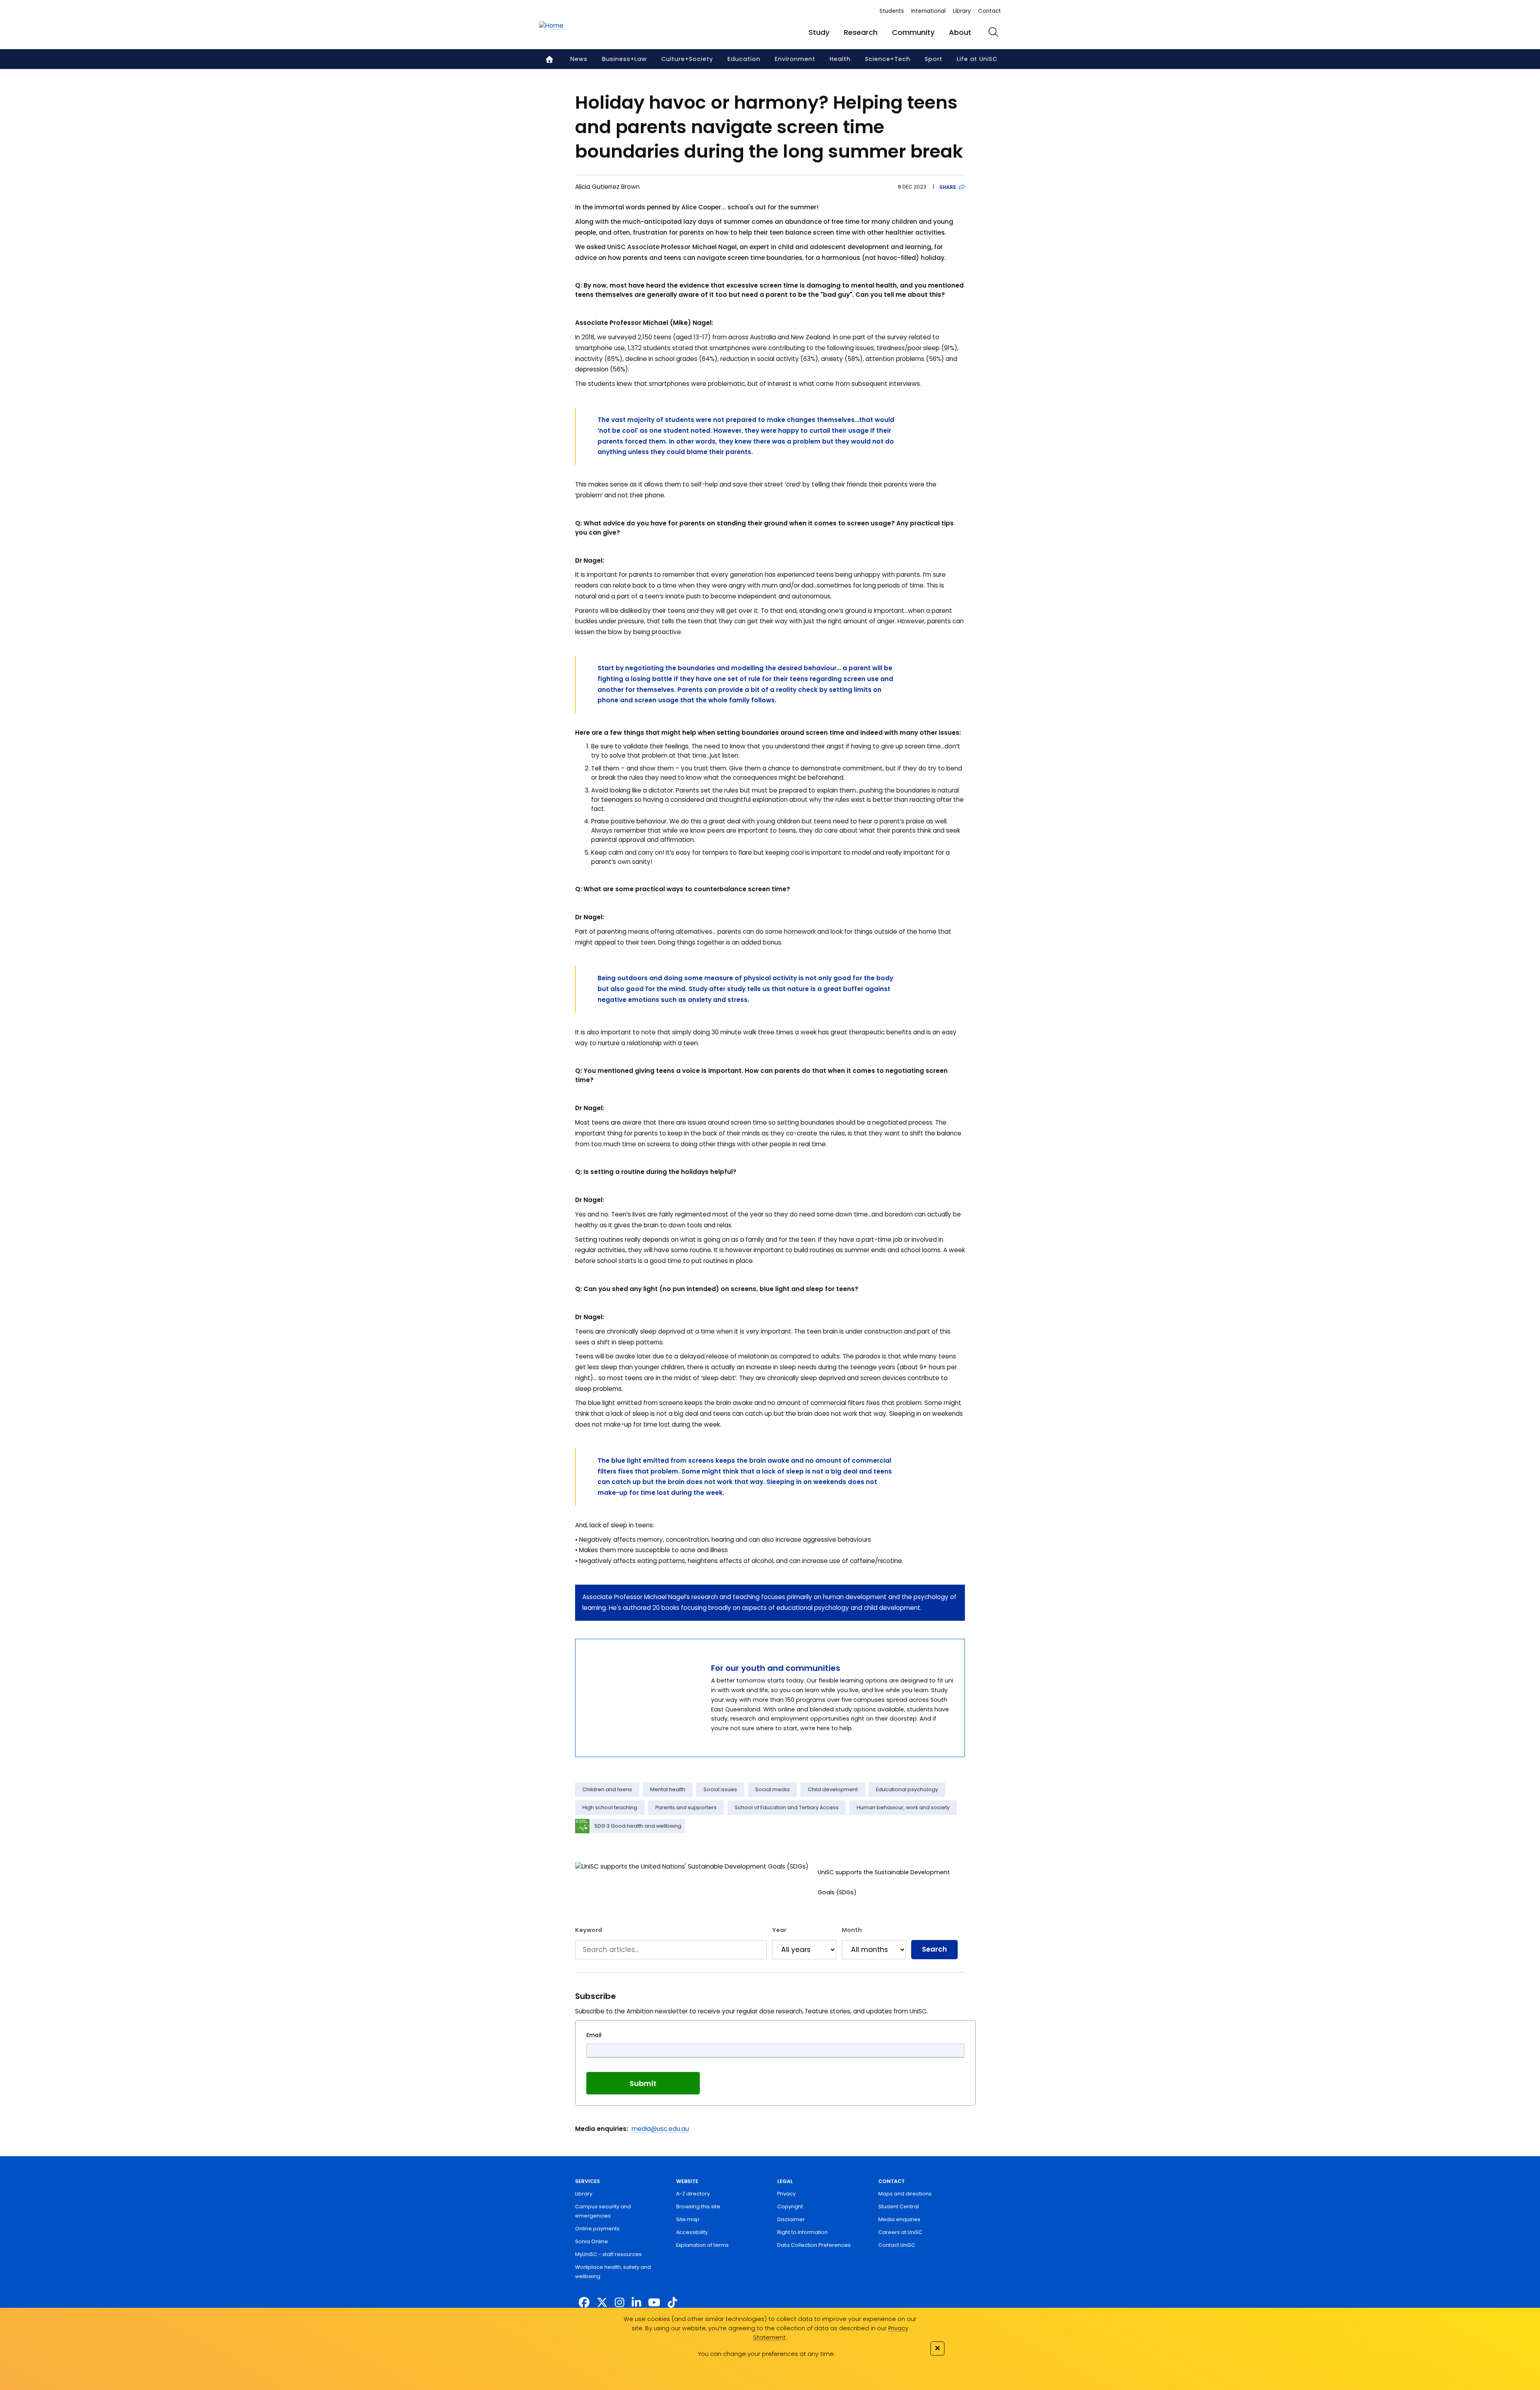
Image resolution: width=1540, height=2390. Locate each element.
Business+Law (624, 59)
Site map (688, 2219)
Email (594, 2035)
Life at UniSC (977, 59)
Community (913, 32)
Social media (772, 1789)
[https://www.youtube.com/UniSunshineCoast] (654, 2303)
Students (892, 11)
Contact (990, 11)
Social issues (720, 1789)
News (579, 59)
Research (861, 32)
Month (852, 1930)
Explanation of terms (702, 2245)
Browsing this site (698, 2207)
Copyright (790, 2207)
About (960, 32)
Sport (934, 59)
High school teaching (610, 1807)
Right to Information (802, 2232)
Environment (795, 59)
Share (948, 187)
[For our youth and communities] (638, 1698)
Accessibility (692, 2232)
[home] (551, 26)
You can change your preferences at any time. (766, 2354)
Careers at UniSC (900, 2232)
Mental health (668, 1789)
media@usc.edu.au (660, 2129)
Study (819, 32)
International (928, 11)
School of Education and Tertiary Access (787, 1807)
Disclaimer (791, 2219)
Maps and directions (905, 2194)
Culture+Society (687, 59)
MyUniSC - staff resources (608, 2254)
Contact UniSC (897, 2245)
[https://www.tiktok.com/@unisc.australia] (673, 2303)
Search (934, 1949)
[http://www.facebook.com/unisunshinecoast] (584, 2303)
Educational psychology (907, 1789)
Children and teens (607, 1789)
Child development (833, 1789)
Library (962, 11)
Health (840, 59)
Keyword (589, 1930)
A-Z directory (693, 2194)
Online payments (597, 2229)
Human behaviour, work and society (903, 1807)
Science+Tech (888, 59)
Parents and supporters (686, 1807)
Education (744, 59)
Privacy (786, 2194)
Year (779, 1930)
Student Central (899, 2207)
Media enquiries (899, 2219)
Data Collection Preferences (814, 2245)
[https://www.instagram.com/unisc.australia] (620, 2303)
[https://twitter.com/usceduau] (602, 2303)
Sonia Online (592, 2241)
